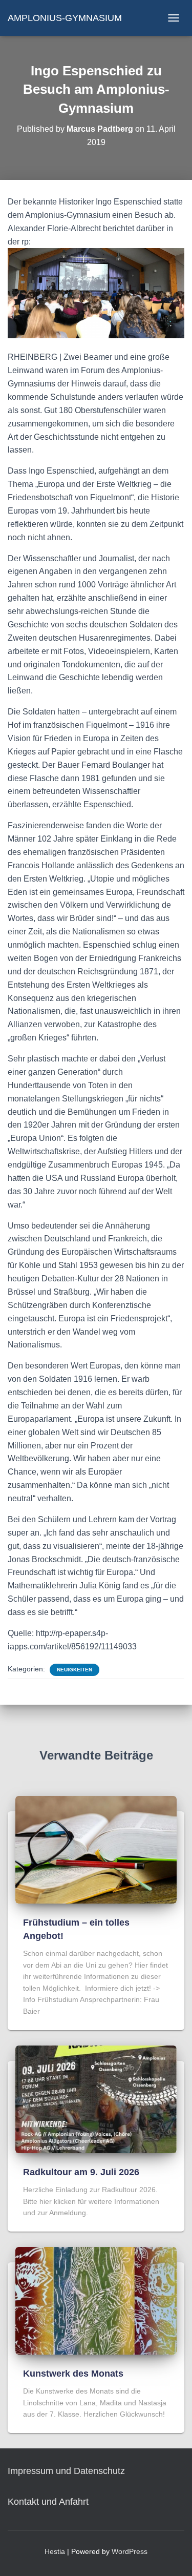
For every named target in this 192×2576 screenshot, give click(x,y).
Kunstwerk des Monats (73, 2374)
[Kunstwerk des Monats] (96, 2300)
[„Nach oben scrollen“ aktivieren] (172, 2555)
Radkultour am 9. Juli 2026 (81, 2172)
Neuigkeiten (74, 1670)
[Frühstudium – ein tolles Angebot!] (96, 1849)
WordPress (130, 2551)
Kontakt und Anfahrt (48, 2502)
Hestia (55, 2551)
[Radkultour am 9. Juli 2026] (96, 2098)
